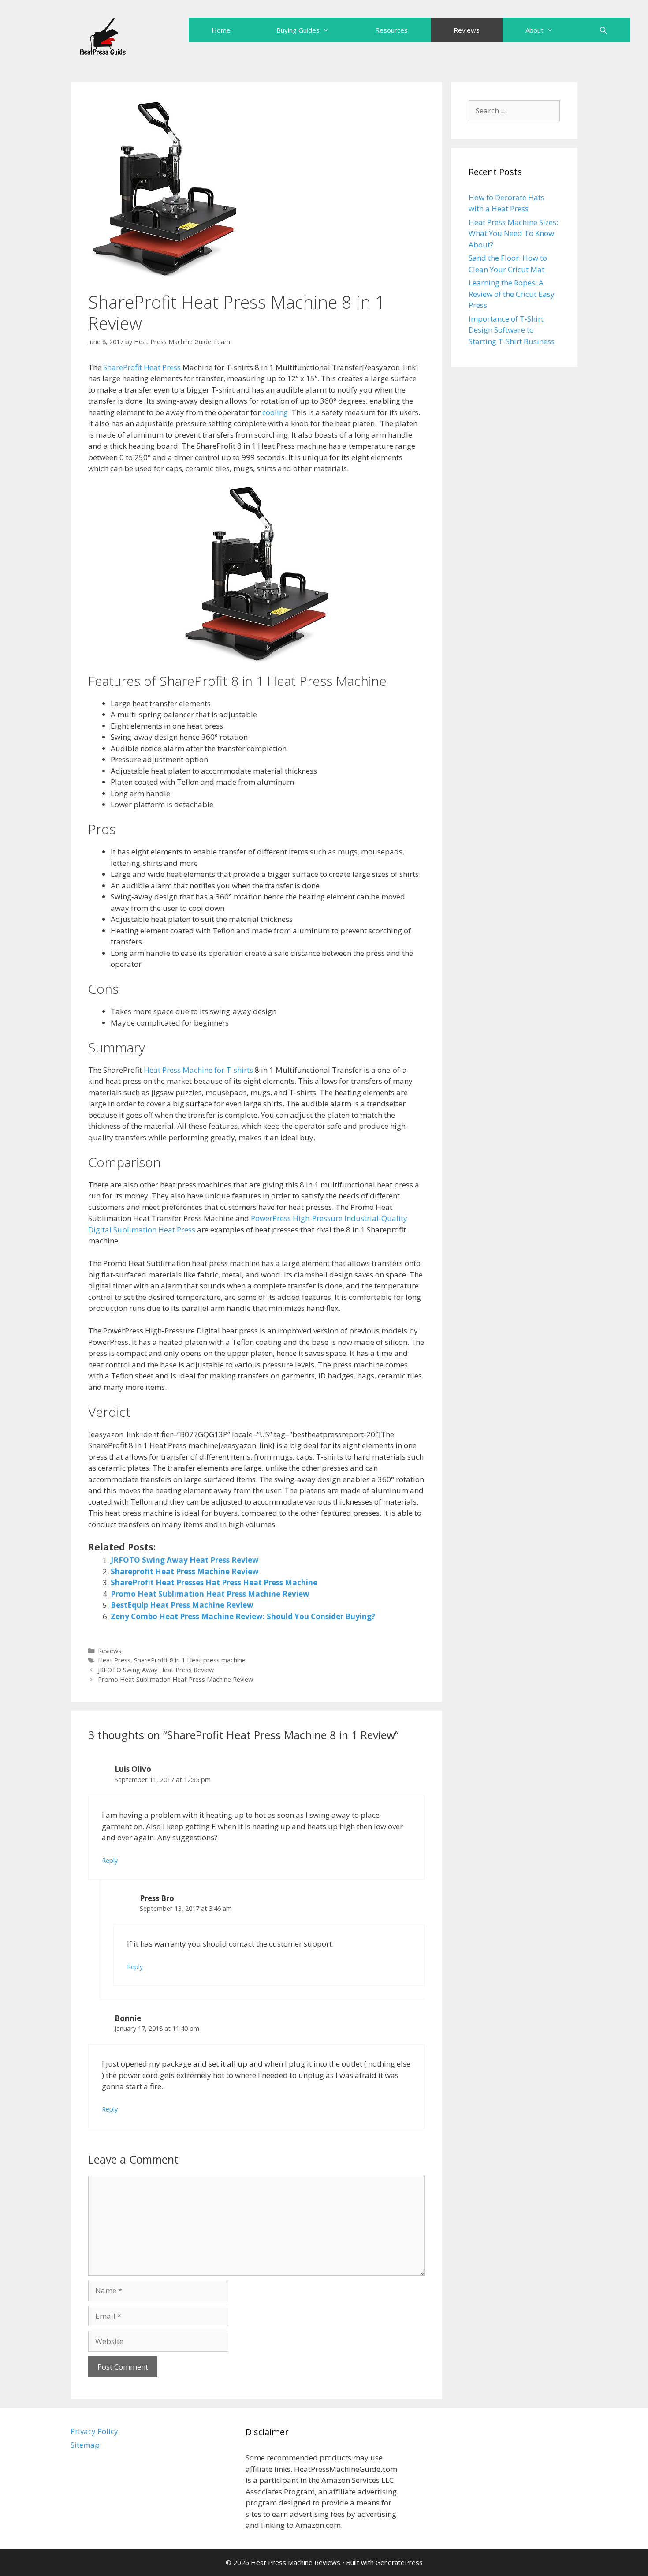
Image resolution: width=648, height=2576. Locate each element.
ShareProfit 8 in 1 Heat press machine (190, 1660)
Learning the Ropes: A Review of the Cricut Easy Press (512, 294)
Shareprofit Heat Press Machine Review (185, 1571)
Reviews (467, 30)
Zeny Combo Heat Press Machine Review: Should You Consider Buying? (243, 1616)
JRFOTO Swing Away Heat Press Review (185, 1560)
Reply (110, 1860)
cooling (275, 412)
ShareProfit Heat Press (142, 367)
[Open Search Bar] (603, 30)
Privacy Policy (94, 2431)
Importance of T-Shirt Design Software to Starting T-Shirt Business (512, 330)
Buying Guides (298, 30)
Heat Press (114, 1660)
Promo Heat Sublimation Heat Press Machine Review (210, 1594)
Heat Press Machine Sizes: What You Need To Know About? (513, 233)
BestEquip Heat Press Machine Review (182, 1605)
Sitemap (85, 2445)
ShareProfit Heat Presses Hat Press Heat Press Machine (214, 1582)
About (534, 30)
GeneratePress (399, 2562)
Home (221, 30)
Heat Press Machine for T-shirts (198, 1070)
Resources (391, 30)
